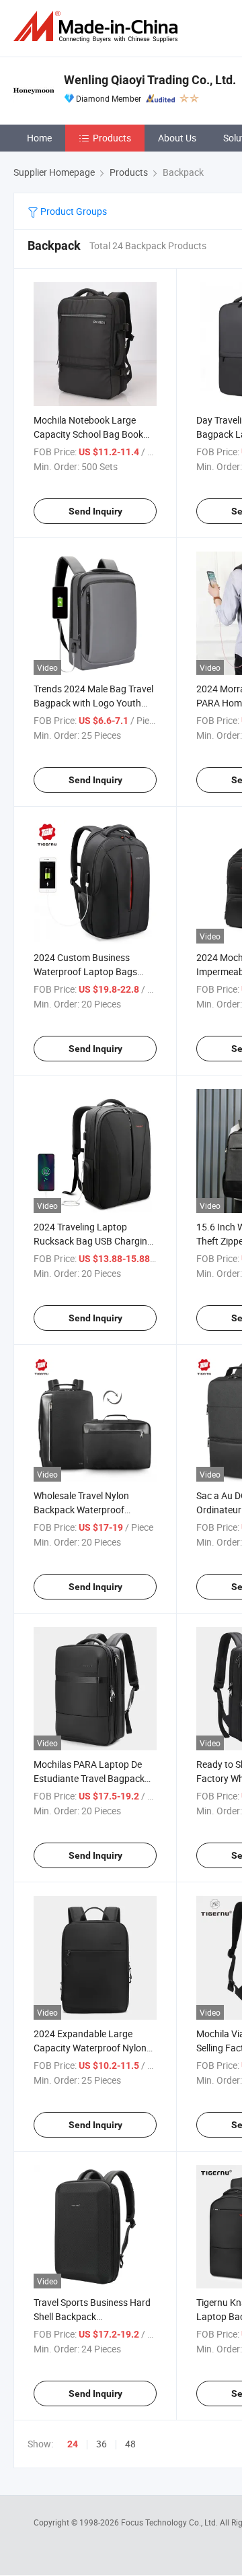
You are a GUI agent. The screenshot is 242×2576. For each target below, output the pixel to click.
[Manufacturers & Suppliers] (98, 27)
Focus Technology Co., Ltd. (170, 2522)
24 (73, 2444)
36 (102, 2444)
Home (39, 138)
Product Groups (73, 211)
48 (130, 2444)
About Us (177, 138)
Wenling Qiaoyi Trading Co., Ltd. (150, 80)
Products (112, 138)
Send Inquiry (95, 511)
